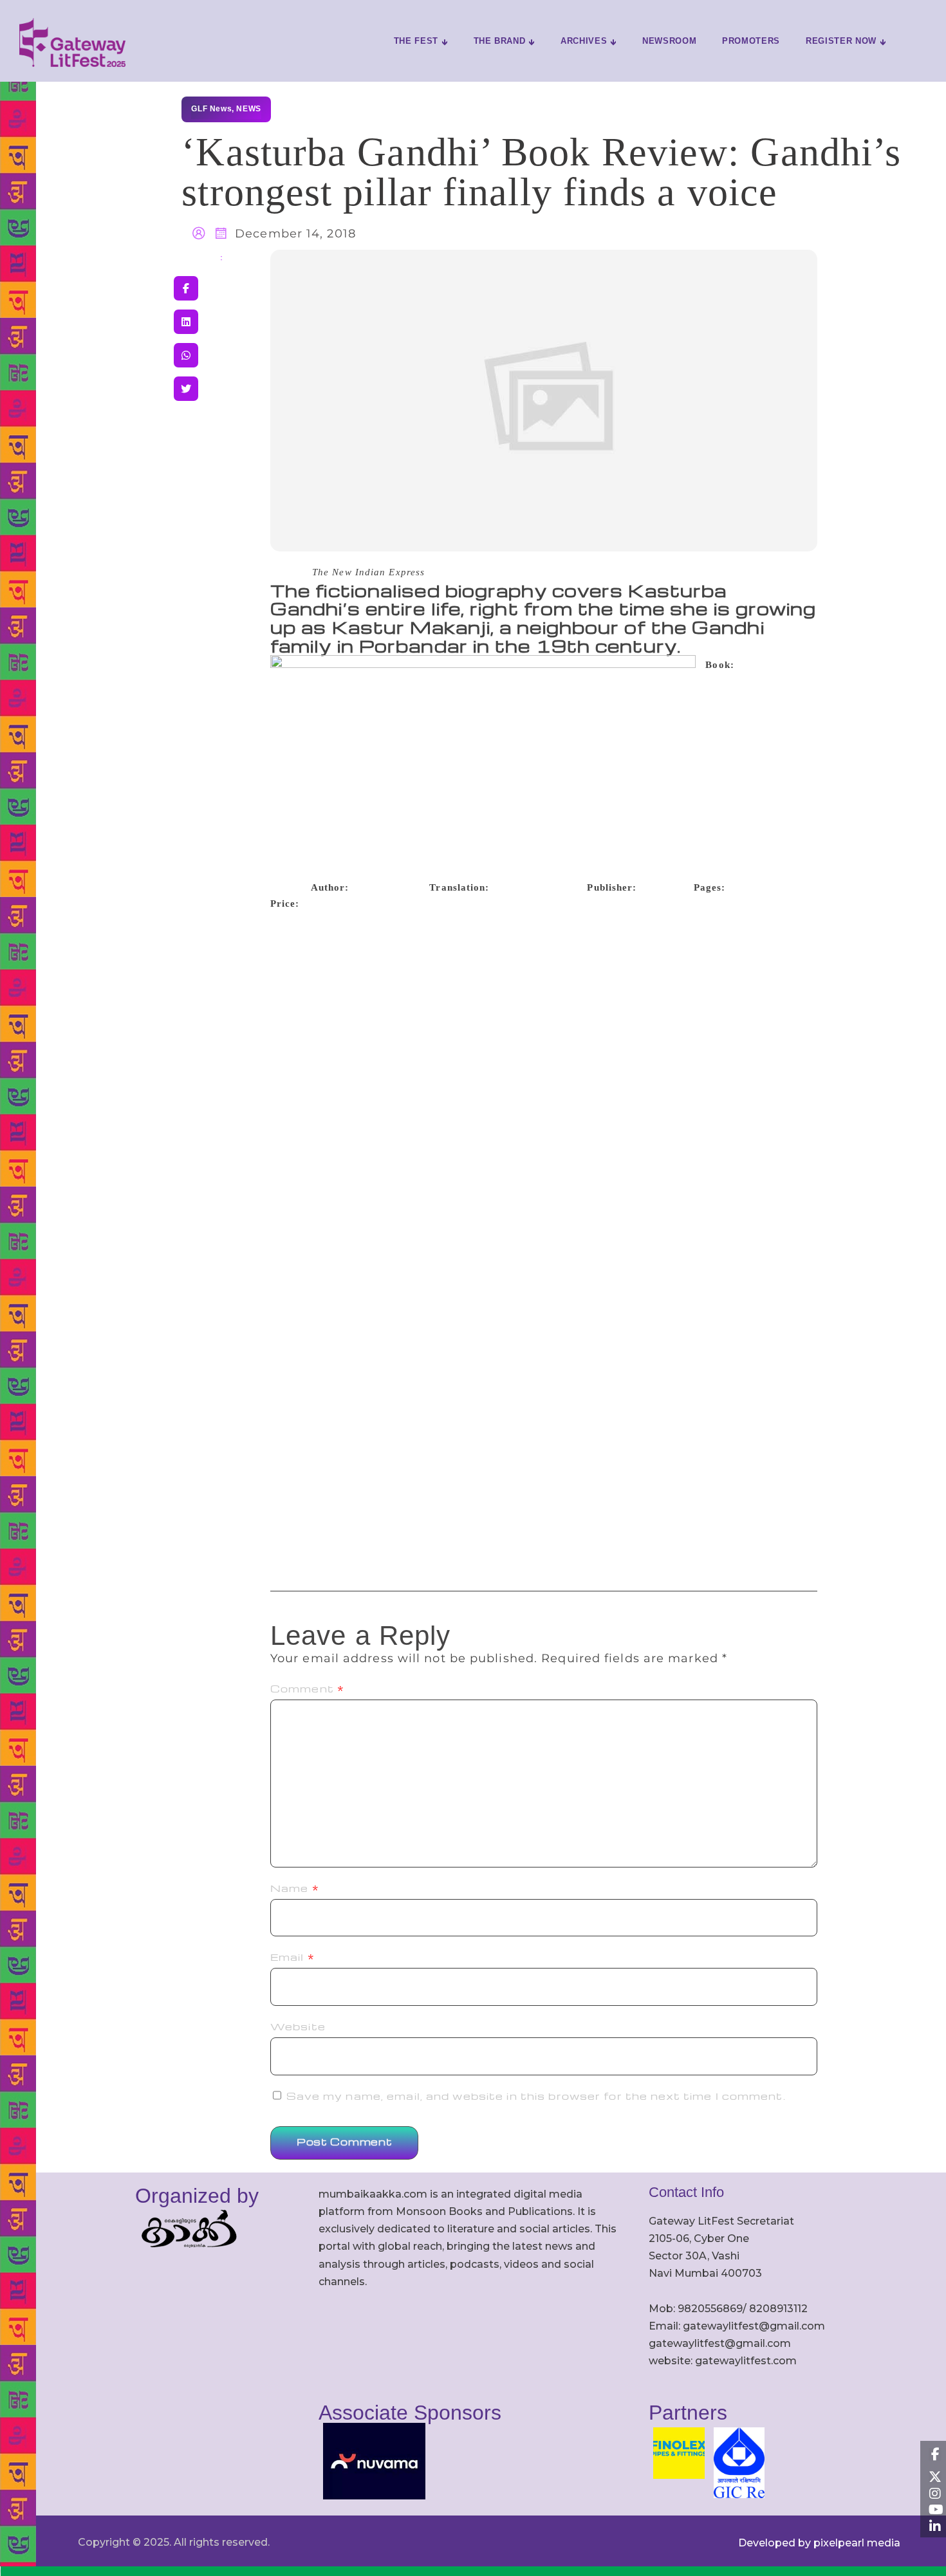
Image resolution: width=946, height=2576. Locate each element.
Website (298, 2026)
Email (292, 1957)
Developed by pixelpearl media (819, 2543)
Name (295, 1888)
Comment (307, 1689)
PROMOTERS (751, 41)
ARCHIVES (584, 41)
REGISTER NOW (841, 41)
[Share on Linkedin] (186, 322)
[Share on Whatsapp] (186, 355)
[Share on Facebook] (186, 288)
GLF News (211, 109)
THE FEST (416, 41)
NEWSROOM (669, 41)
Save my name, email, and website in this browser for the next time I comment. (536, 2096)
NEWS (248, 109)
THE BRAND (500, 41)
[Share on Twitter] (186, 389)
